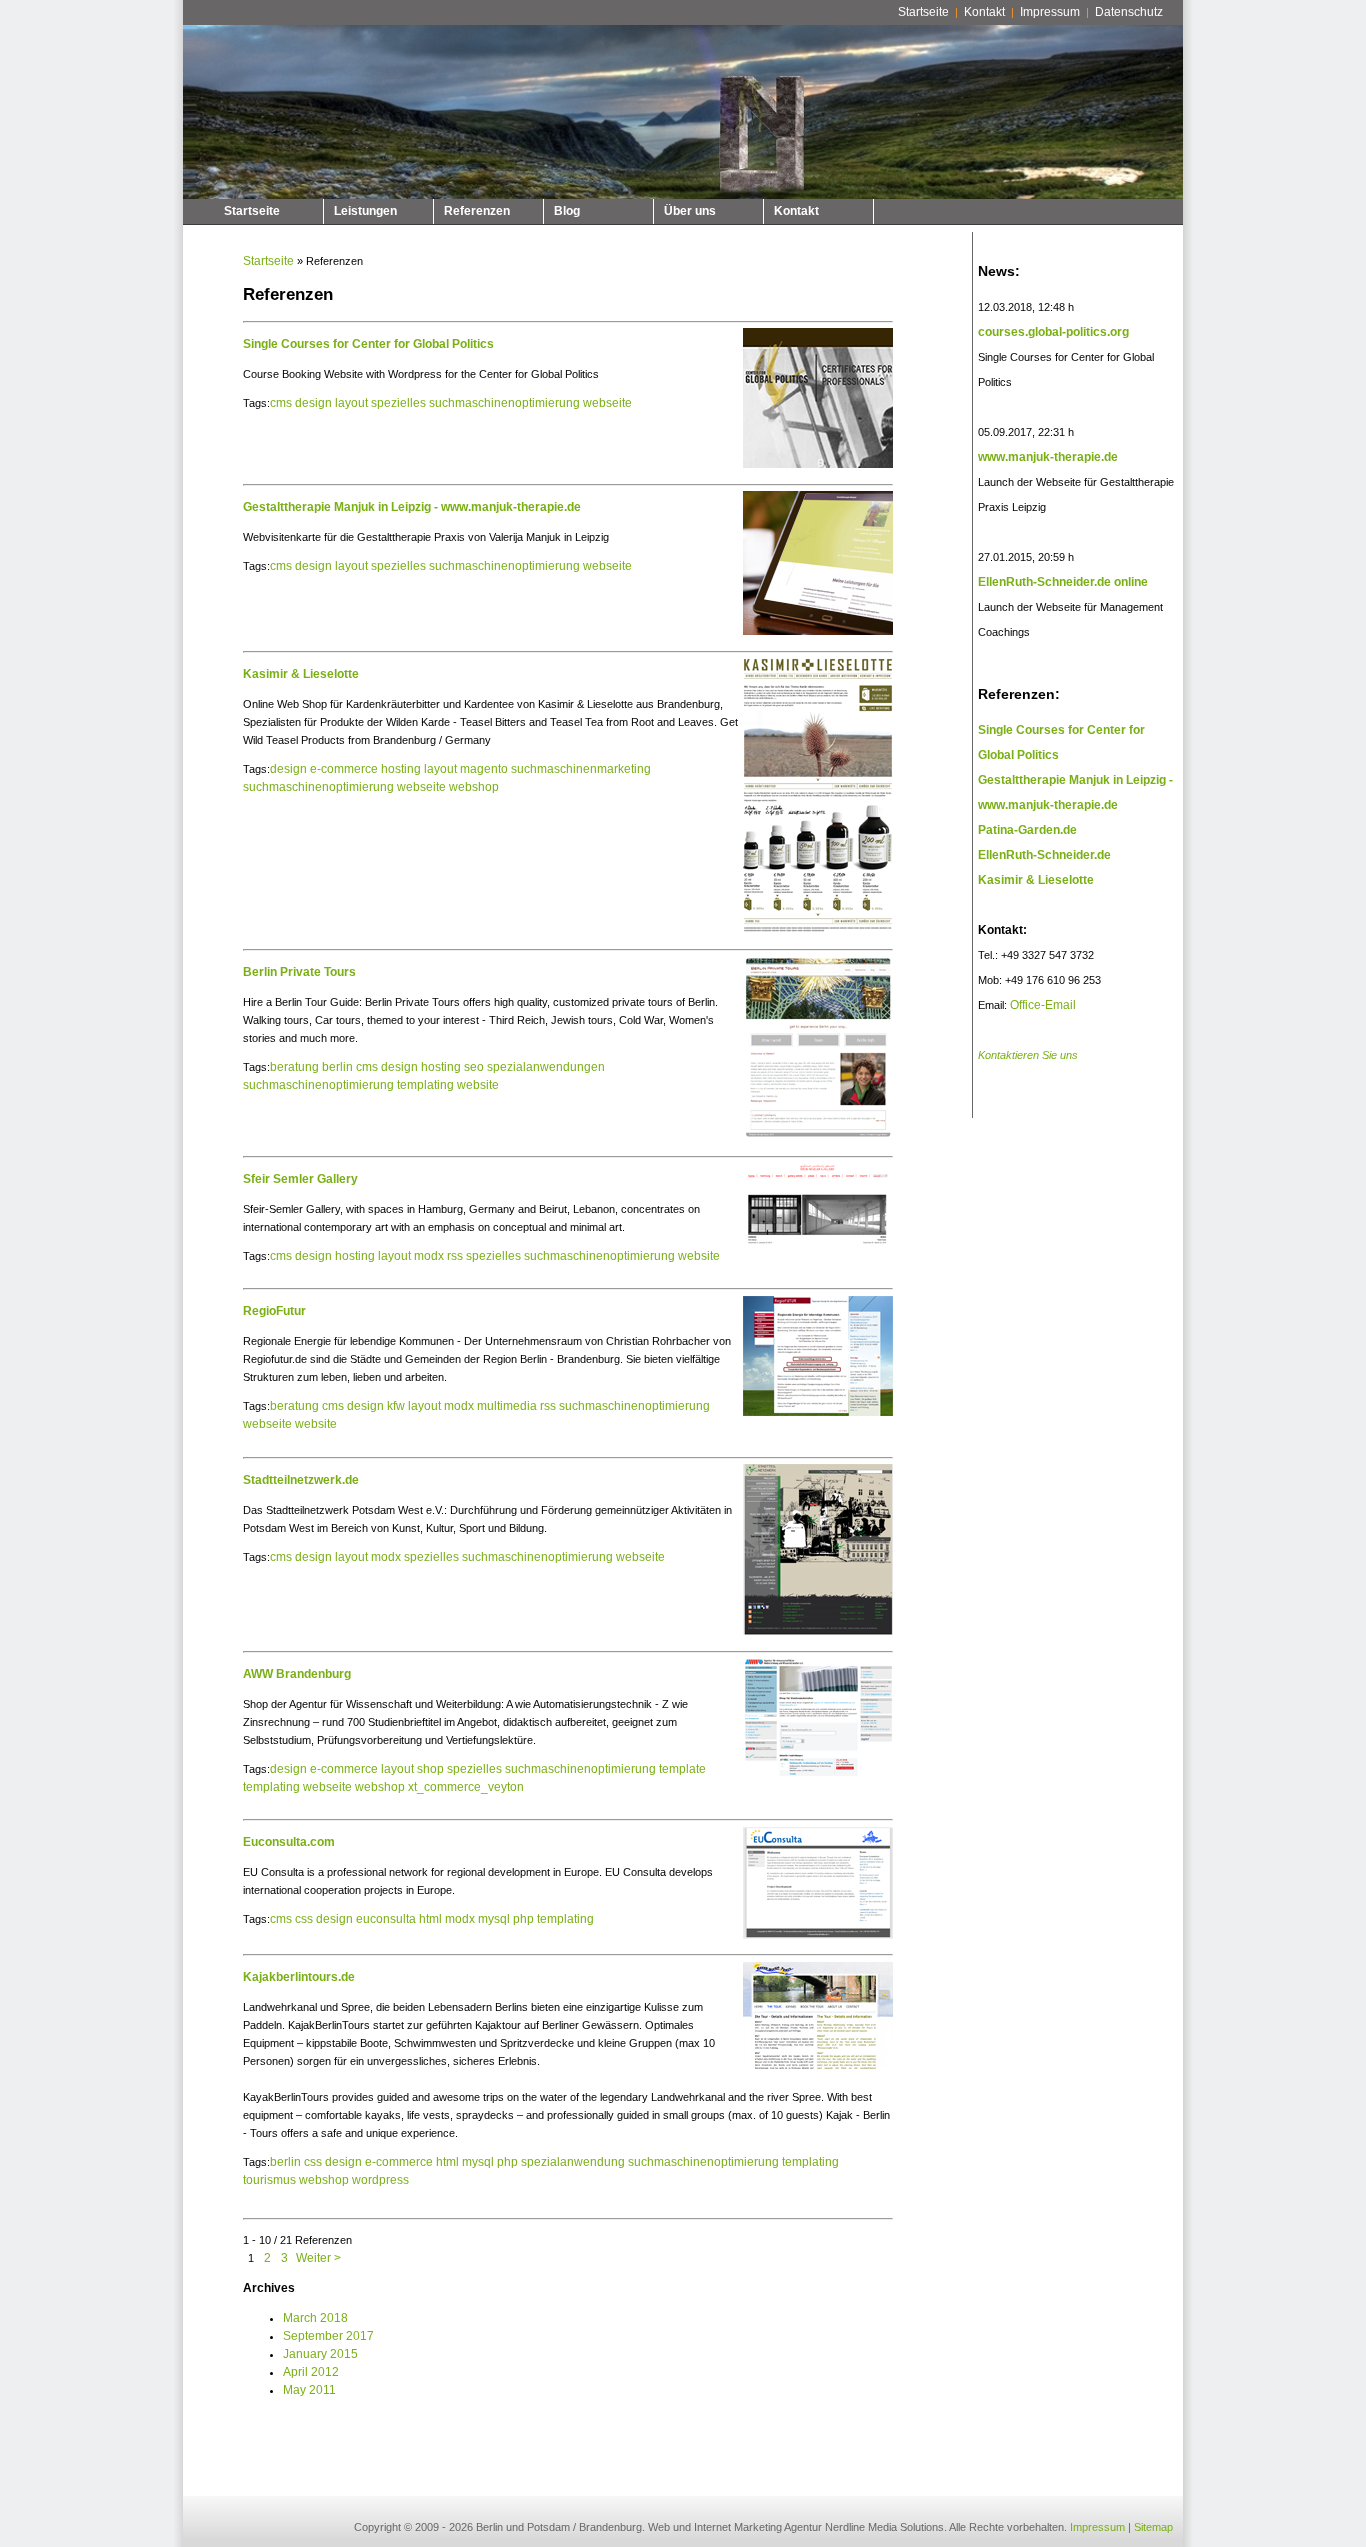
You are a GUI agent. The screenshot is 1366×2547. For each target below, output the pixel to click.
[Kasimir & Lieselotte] (815, 934)
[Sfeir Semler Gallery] (815, 1247)
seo (474, 1067)
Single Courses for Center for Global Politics (368, 344)
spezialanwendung (573, 2162)
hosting (401, 769)
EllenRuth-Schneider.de (1044, 855)
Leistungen (365, 211)
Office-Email (1043, 1005)
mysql (494, 1919)
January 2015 (320, 2354)
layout (351, 403)
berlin (337, 1067)
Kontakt (984, 12)
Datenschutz (1129, 12)
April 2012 (311, 2372)
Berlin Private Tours (299, 972)
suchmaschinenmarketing (581, 769)
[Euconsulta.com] (815, 1940)
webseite (607, 403)
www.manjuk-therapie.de (1048, 457)
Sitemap (1153, 2527)
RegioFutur (274, 1311)
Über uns (690, 211)
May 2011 (309, 2390)
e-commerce (344, 769)
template (682, 1769)
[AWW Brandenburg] (815, 1777)
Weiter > (318, 2258)
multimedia (507, 1406)
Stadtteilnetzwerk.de (301, 1480)
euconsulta (386, 1919)
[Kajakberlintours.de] (815, 2070)
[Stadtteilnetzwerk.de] (815, 1636)
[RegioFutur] (815, 1417)
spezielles (398, 403)
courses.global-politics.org (1053, 332)
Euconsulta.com (289, 1842)
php (523, 1919)
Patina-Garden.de (1027, 830)
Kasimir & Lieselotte (301, 674)
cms (281, 403)
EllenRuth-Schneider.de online (1063, 582)
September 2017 (328, 2336)
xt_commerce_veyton (466, 1787)
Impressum (1050, 12)
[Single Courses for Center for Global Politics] (815, 469)
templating (425, 1085)
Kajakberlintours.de (299, 1977)
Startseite (923, 12)
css (304, 1919)
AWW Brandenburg (297, 1674)
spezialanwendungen (546, 1067)
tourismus (269, 2180)
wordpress (380, 2180)
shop (430, 1769)
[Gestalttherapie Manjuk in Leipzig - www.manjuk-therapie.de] (815, 636)
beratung (294, 1067)
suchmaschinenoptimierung (504, 403)
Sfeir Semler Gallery (300, 1179)
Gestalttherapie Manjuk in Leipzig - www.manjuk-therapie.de (412, 507)
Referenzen (477, 211)
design (313, 403)
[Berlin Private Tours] (815, 1141)
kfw (396, 1406)
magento (484, 769)
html (430, 1919)
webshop (474, 787)
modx (429, 1256)
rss (455, 1256)
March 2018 (315, 2318)
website (478, 1085)
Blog (567, 211)
